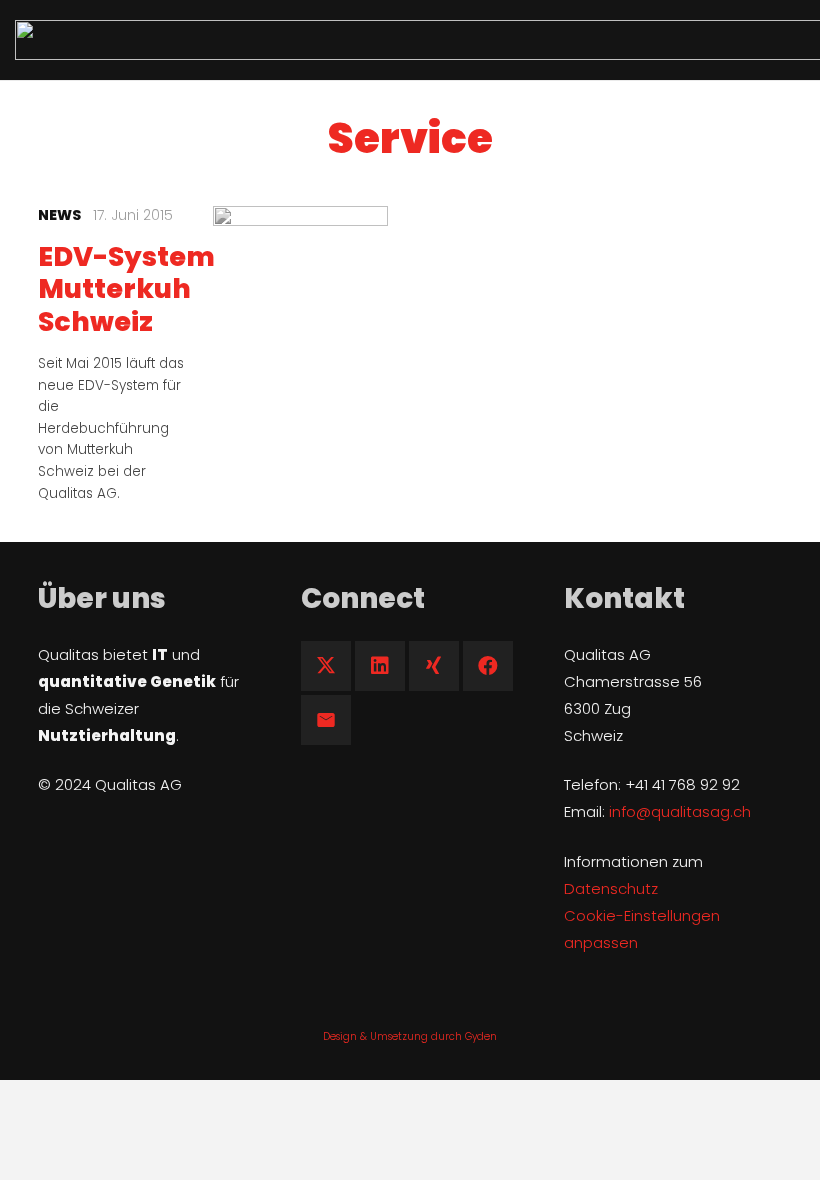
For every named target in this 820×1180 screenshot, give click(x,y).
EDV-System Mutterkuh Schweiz (126, 289)
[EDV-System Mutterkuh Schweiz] (300, 293)
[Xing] (434, 666)
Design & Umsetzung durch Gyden (410, 1036)
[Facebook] (488, 666)
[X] (326, 666)
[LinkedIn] (380, 666)
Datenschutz (611, 888)
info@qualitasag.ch (680, 811)
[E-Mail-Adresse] (326, 720)
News (59, 215)
